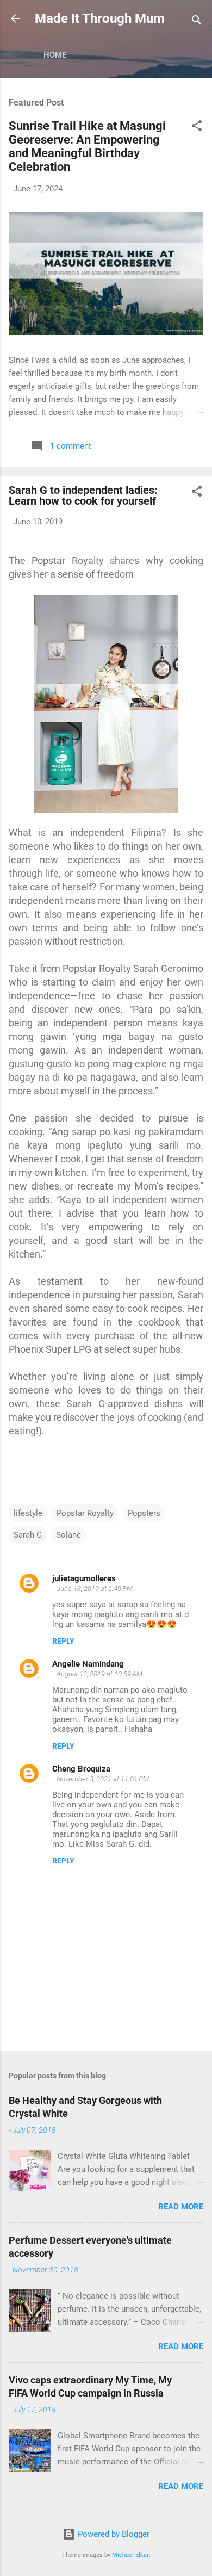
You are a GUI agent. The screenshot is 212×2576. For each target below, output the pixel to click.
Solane (68, 1535)
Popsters (144, 1513)
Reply (63, 1641)
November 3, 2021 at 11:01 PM (103, 1779)
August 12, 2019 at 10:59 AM (99, 1674)
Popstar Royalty (85, 1513)
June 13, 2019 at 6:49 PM (95, 1589)
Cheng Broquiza (81, 1769)
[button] (197, 128)
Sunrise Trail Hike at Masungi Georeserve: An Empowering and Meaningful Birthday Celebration (87, 146)
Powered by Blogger (113, 2534)
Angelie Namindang (88, 1664)
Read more (181, 2207)
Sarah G (28, 1535)
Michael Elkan (131, 2555)
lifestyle (28, 1513)
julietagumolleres (84, 1578)
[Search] (197, 22)
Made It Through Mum (100, 18)
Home (55, 55)
